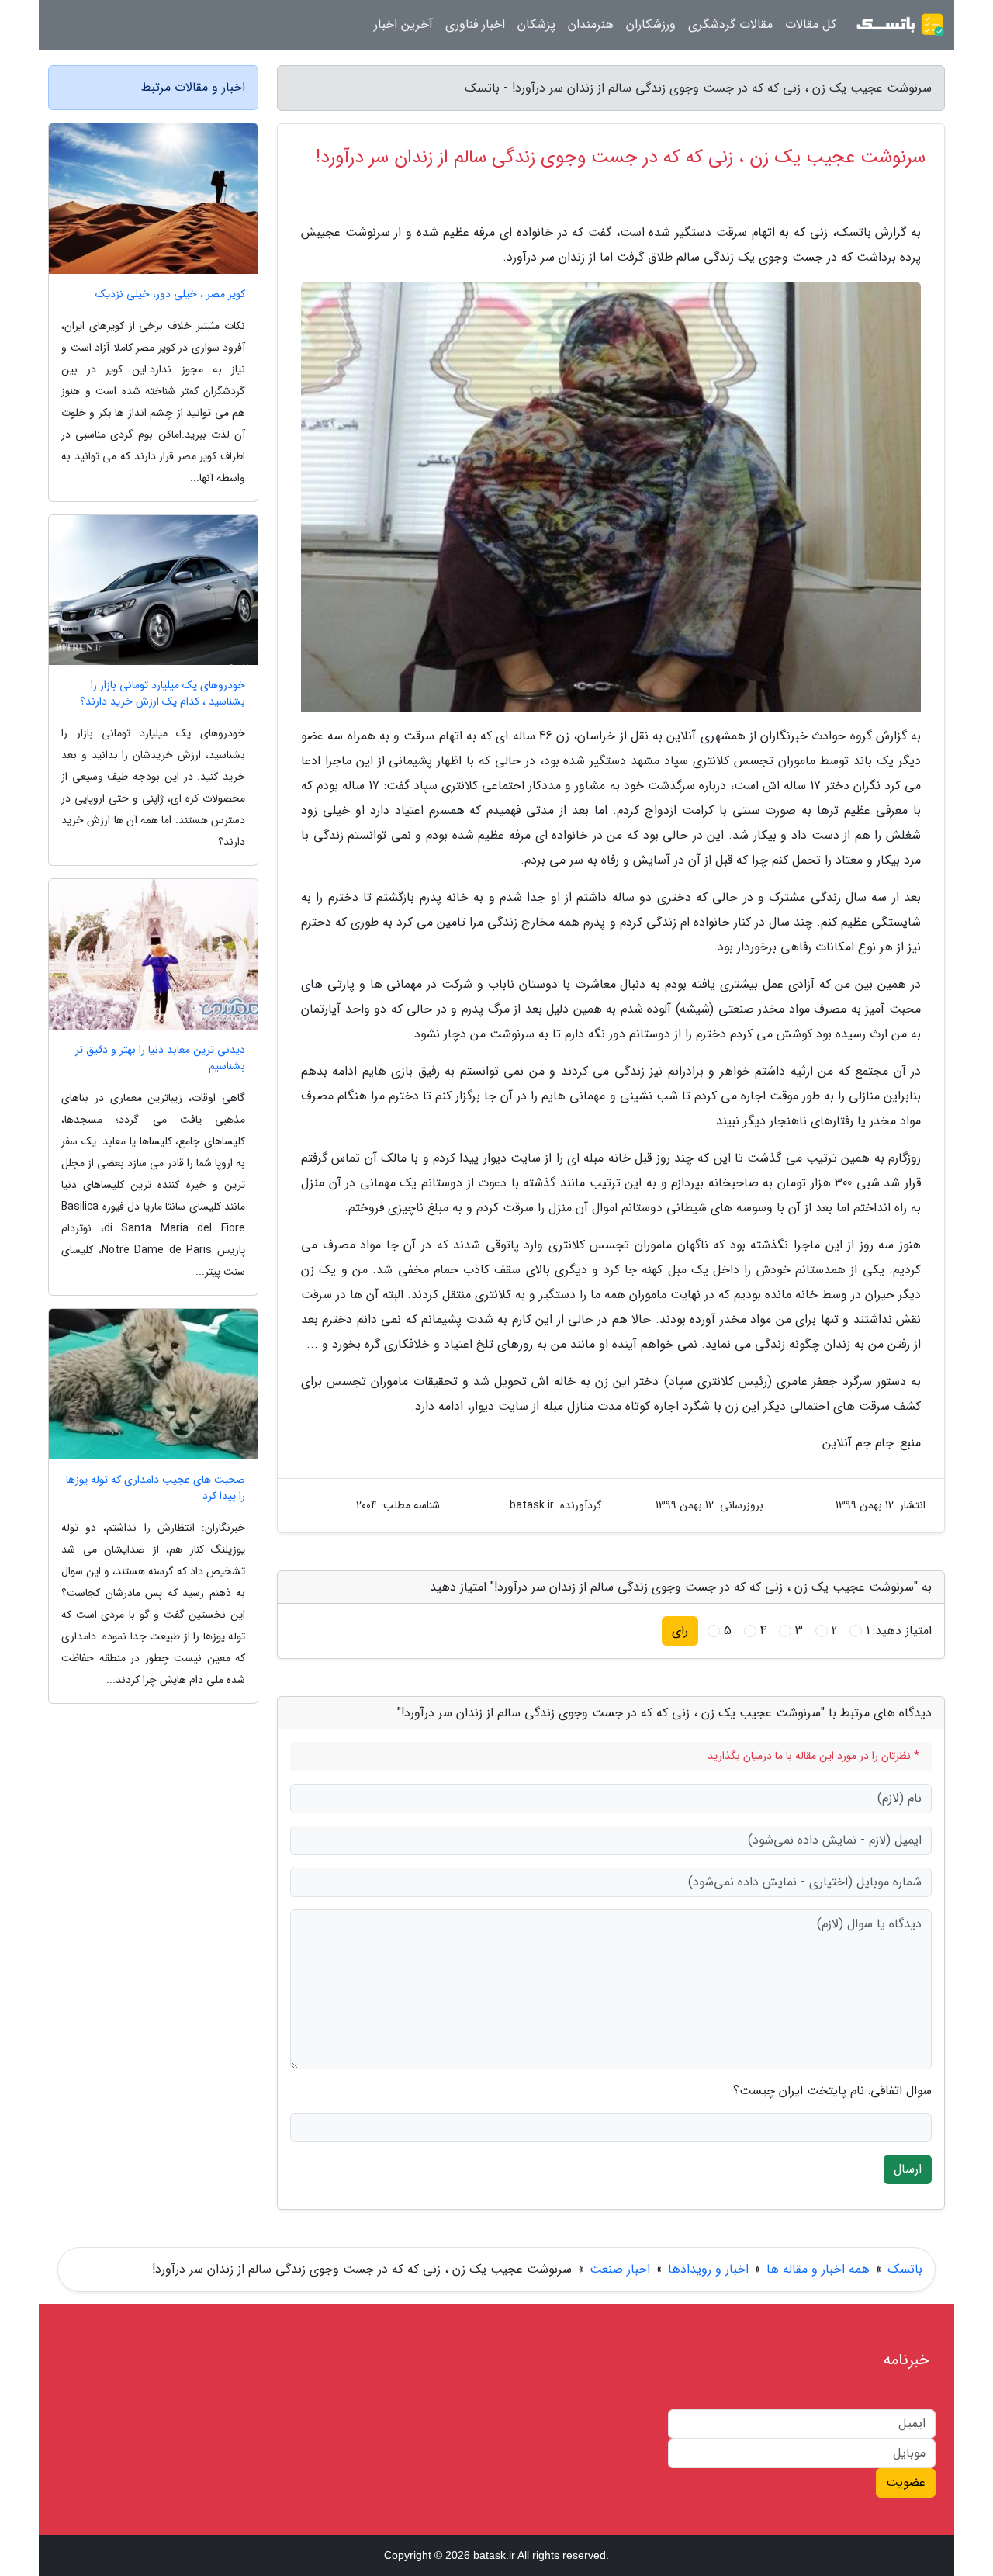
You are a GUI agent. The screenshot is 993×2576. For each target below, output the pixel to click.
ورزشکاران (651, 24)
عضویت (906, 2483)
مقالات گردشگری (730, 24)
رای (680, 1631)
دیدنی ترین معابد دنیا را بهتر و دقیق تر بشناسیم (160, 1058)
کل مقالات (811, 24)
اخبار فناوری (475, 24)
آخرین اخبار (403, 24)
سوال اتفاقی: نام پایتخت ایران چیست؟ (832, 2091)
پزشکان (536, 24)
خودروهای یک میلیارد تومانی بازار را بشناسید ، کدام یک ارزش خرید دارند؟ (163, 694)
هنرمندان (591, 24)
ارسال (908, 2169)
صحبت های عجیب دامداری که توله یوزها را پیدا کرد (156, 1488)
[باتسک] (900, 25)
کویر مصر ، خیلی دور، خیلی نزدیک (170, 294)
